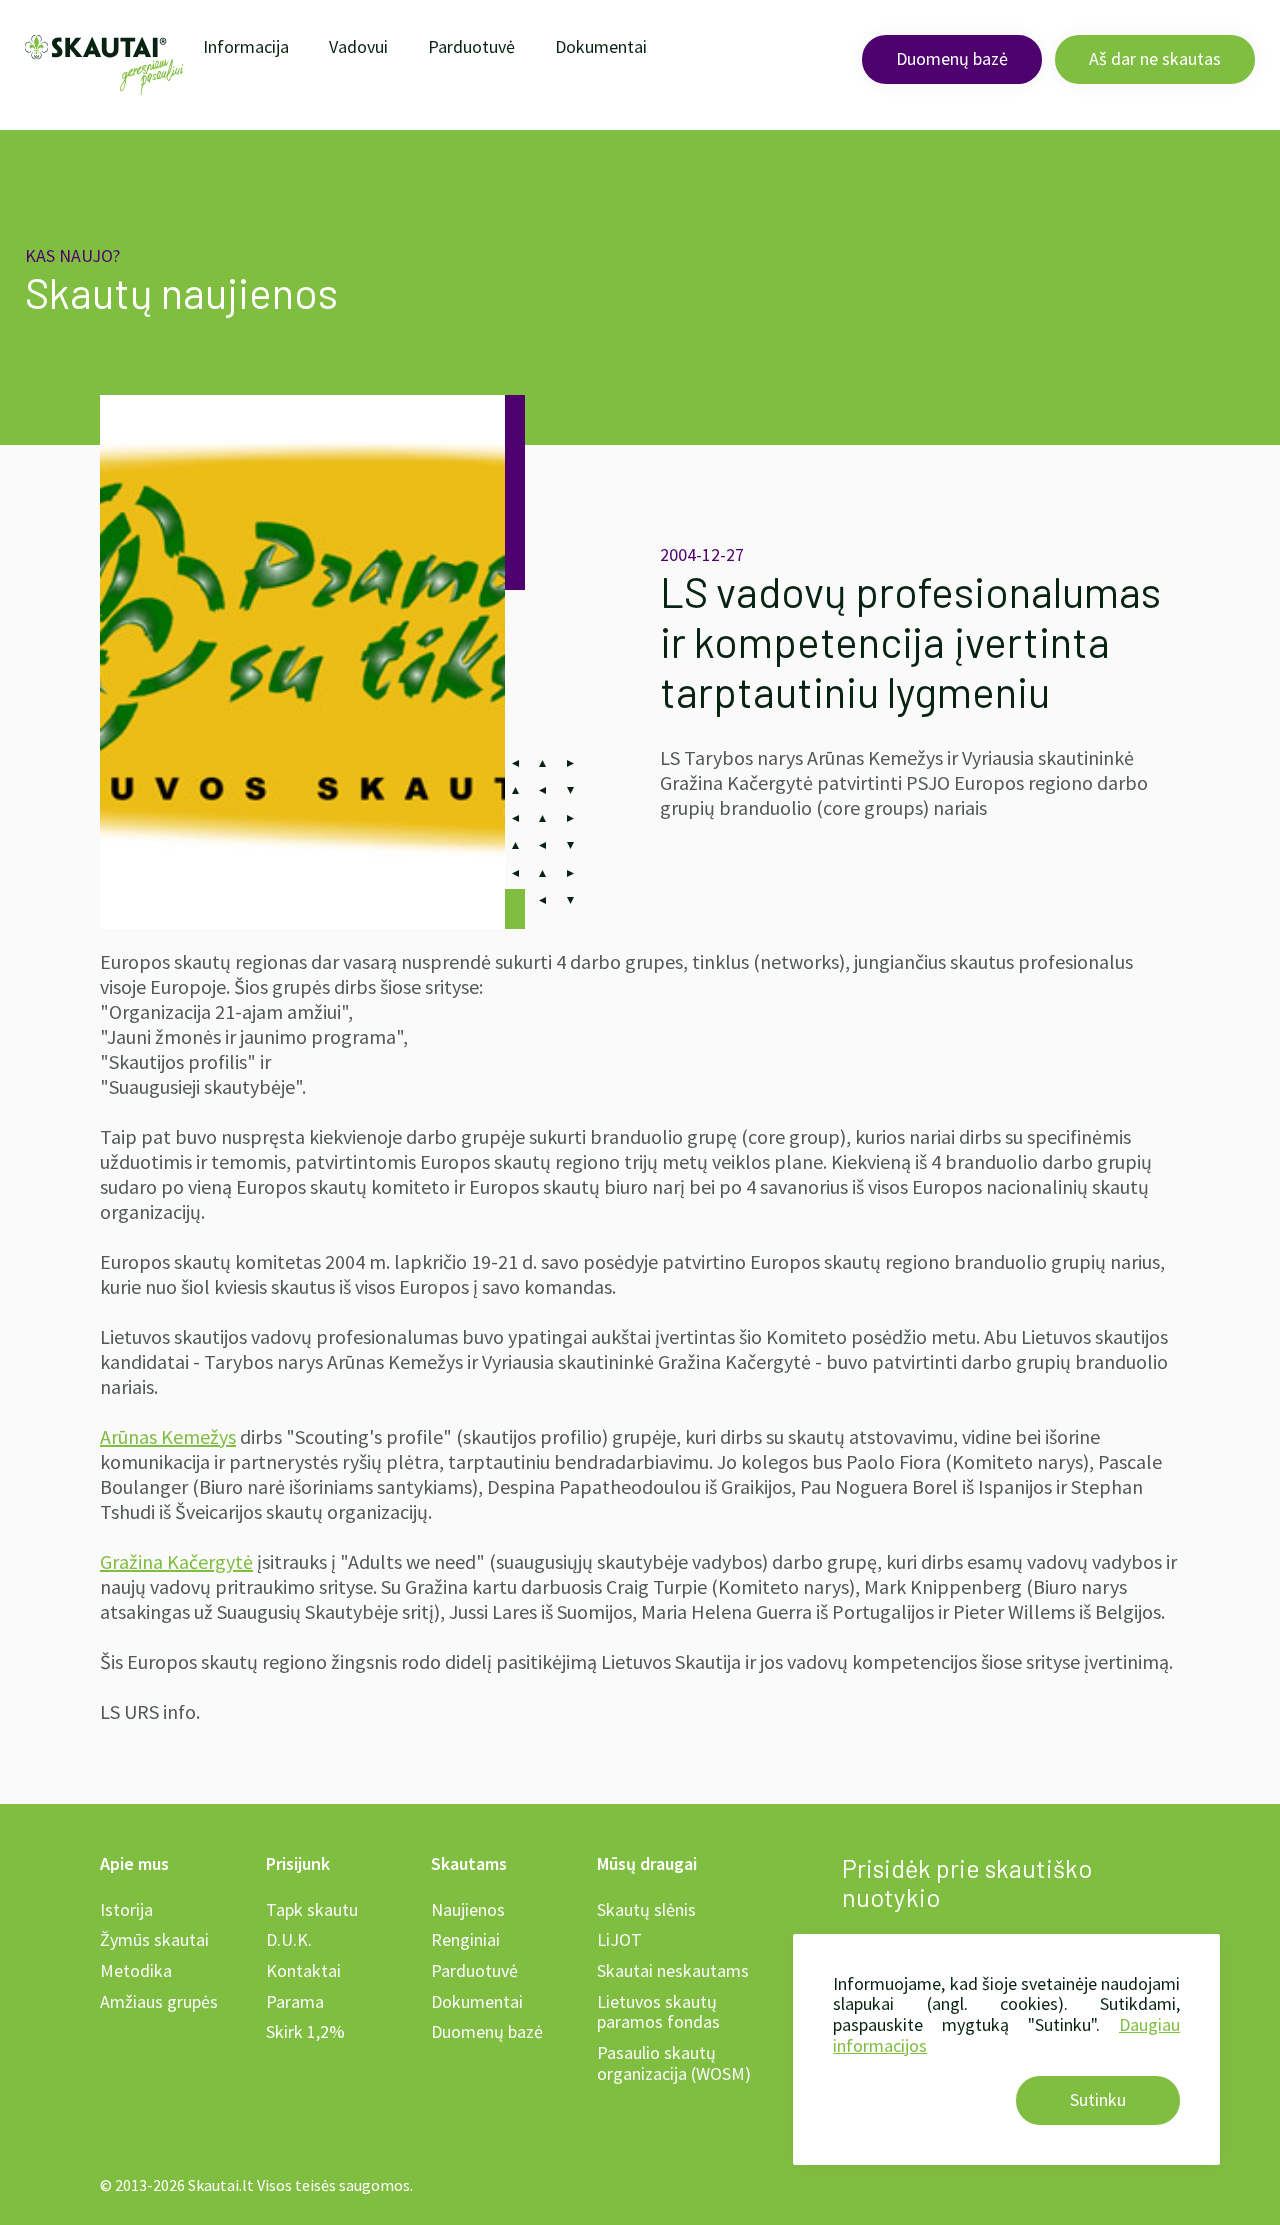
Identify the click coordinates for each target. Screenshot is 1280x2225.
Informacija (246, 46)
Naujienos (468, 1909)
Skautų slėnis (646, 1909)
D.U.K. (289, 1939)
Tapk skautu (312, 1909)
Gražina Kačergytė (176, 1561)
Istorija (126, 1909)
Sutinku (1098, 2099)
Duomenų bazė (952, 58)
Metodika (136, 1970)
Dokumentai (601, 46)
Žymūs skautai (154, 1939)
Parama (295, 2001)
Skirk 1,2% (305, 2031)
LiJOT (619, 1939)
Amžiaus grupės (159, 2001)
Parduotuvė (471, 46)
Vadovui (358, 46)
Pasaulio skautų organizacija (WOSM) (674, 2063)
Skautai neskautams (673, 1970)
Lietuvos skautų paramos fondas (658, 2012)
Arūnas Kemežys (168, 1436)
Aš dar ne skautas (1155, 58)
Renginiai (465, 1939)
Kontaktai (303, 1970)
